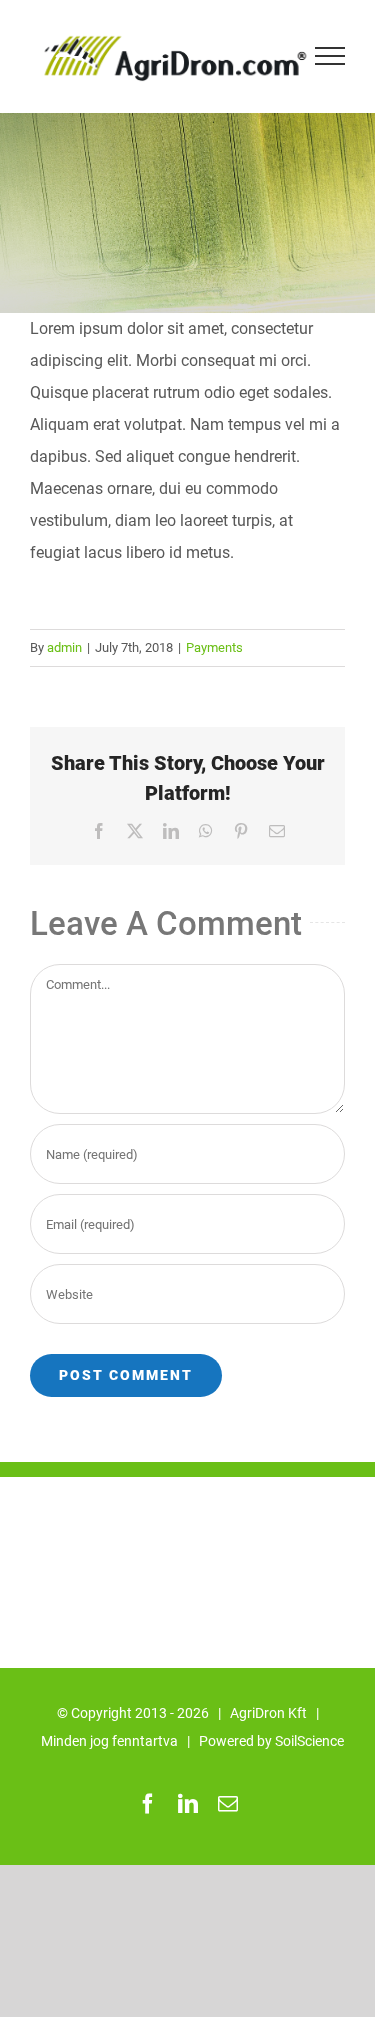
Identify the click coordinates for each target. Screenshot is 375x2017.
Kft (297, 1713)
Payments (214, 647)
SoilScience (309, 1741)
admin (64, 647)
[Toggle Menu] (330, 56)
